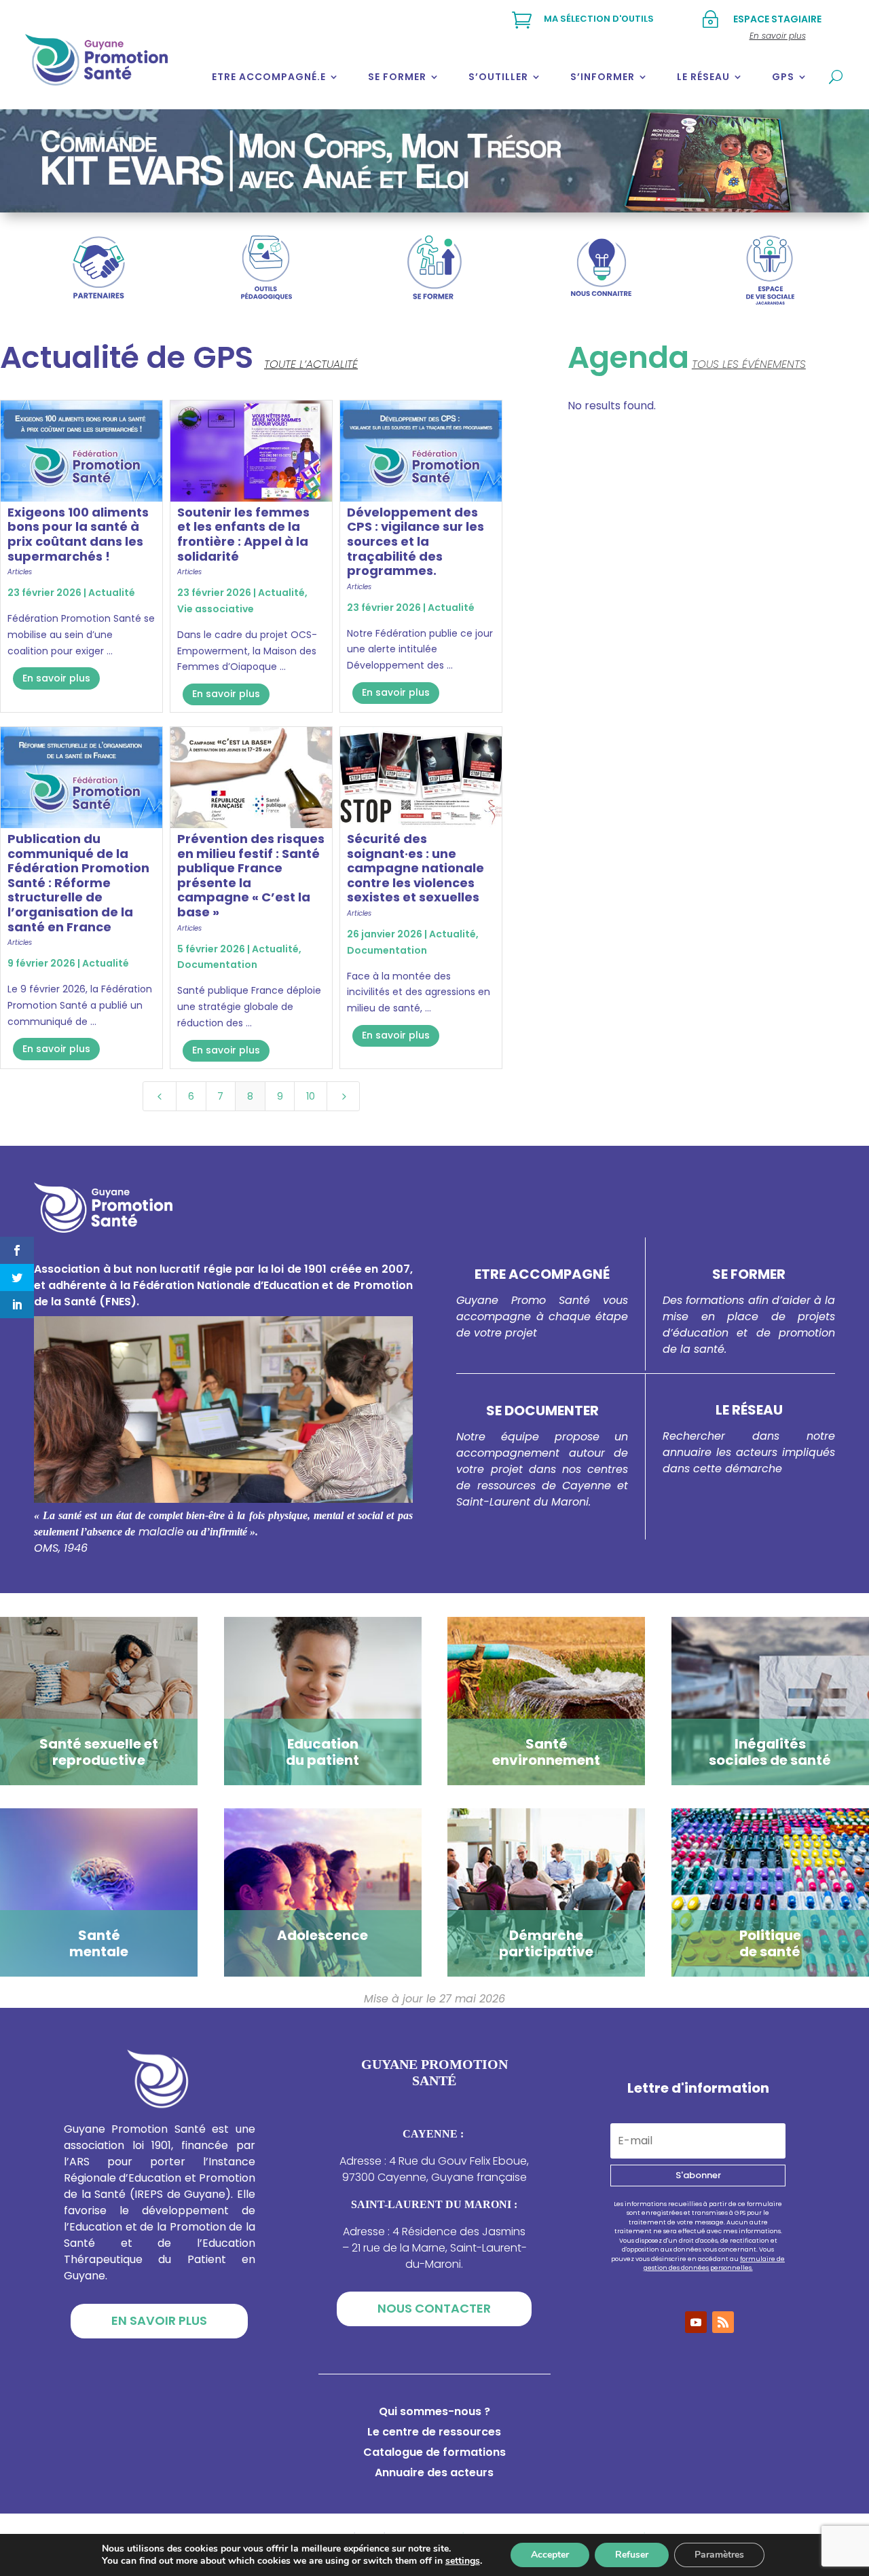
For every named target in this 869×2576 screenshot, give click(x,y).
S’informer (603, 77)
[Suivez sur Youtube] (696, 2322)
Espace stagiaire (777, 19)
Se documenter (542, 1411)
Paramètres (719, 2555)
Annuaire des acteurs (434, 2474)
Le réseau (703, 77)
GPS (783, 77)
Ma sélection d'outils (599, 19)
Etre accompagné (542, 1274)
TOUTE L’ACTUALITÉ (311, 364)
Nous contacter (434, 2308)
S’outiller (498, 77)
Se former (397, 77)
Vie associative (216, 609)
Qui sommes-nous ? (434, 2413)
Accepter (550, 2555)
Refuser (632, 2555)
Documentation (217, 965)
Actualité (112, 593)
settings (463, 2561)
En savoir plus (56, 678)
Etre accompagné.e (269, 77)
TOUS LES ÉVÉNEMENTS (749, 364)
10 (311, 1096)
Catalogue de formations (434, 2454)
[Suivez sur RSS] (723, 2322)
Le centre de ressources (434, 2433)
